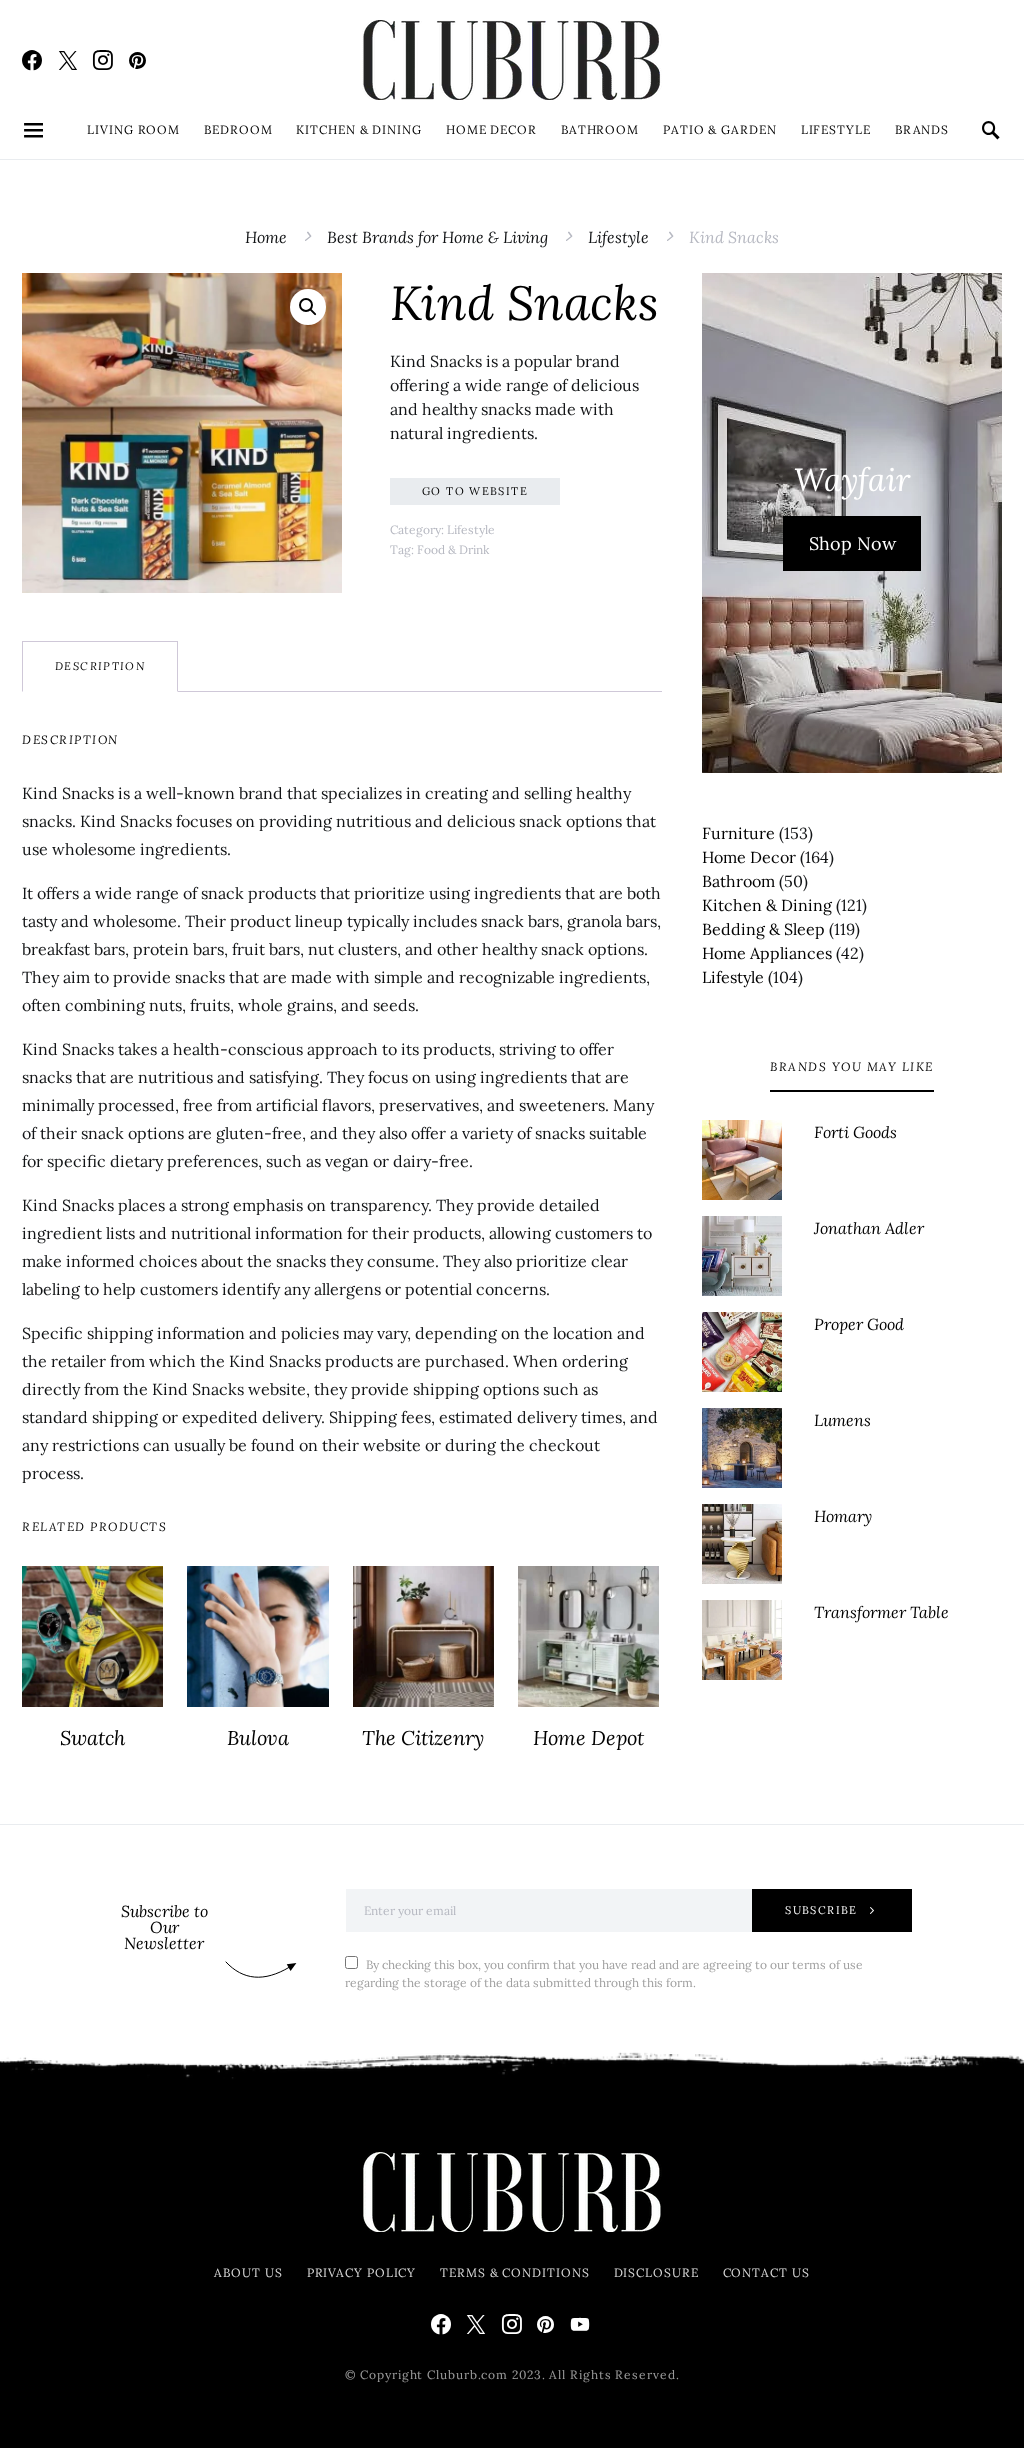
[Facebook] (32, 60)
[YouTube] (580, 2324)
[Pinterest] (137, 60)
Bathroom (600, 129)
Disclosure (656, 2272)
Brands (922, 129)
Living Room (133, 129)
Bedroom (238, 129)
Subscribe (821, 1910)
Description (100, 666)
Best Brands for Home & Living (437, 237)
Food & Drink (453, 549)
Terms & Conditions (514, 2272)
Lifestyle (836, 129)
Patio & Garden (720, 129)
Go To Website (475, 491)
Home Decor (491, 129)
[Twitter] (68, 60)
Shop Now (852, 543)
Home (266, 237)
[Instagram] (103, 60)
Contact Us (766, 2272)
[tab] (100, 666)
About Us (248, 2272)
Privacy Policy (362, 2272)
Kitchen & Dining (358, 129)
